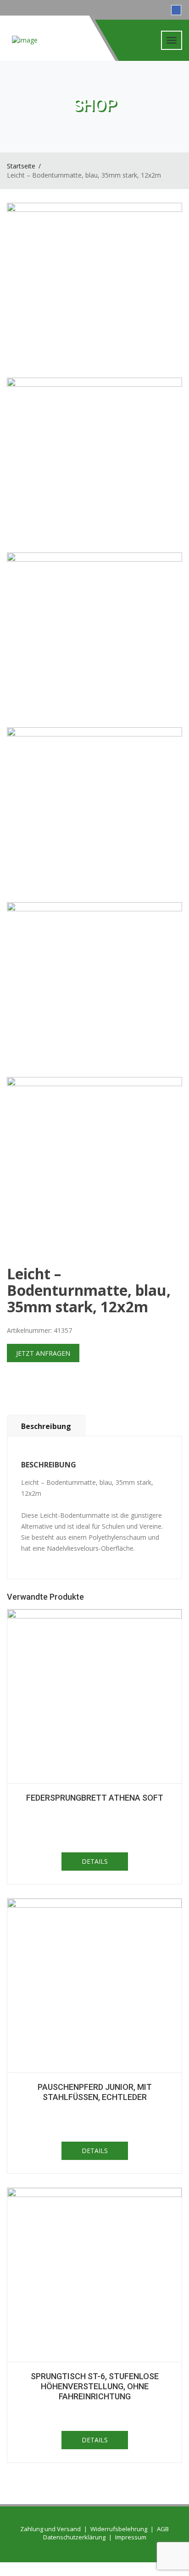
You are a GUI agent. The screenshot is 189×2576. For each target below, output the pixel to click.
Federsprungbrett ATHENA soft (95, 1798)
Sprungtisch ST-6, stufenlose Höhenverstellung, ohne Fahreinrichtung (95, 2386)
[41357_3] (94, 640)
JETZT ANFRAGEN (43, 1353)
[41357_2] (94, 465)
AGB (163, 2529)
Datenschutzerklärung (74, 2537)
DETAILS (95, 1861)
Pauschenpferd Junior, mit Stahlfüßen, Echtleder (95, 2092)
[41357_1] (94, 290)
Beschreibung (46, 1426)
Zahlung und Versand (50, 2529)
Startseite (21, 166)
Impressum (131, 2537)
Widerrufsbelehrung (119, 2529)
